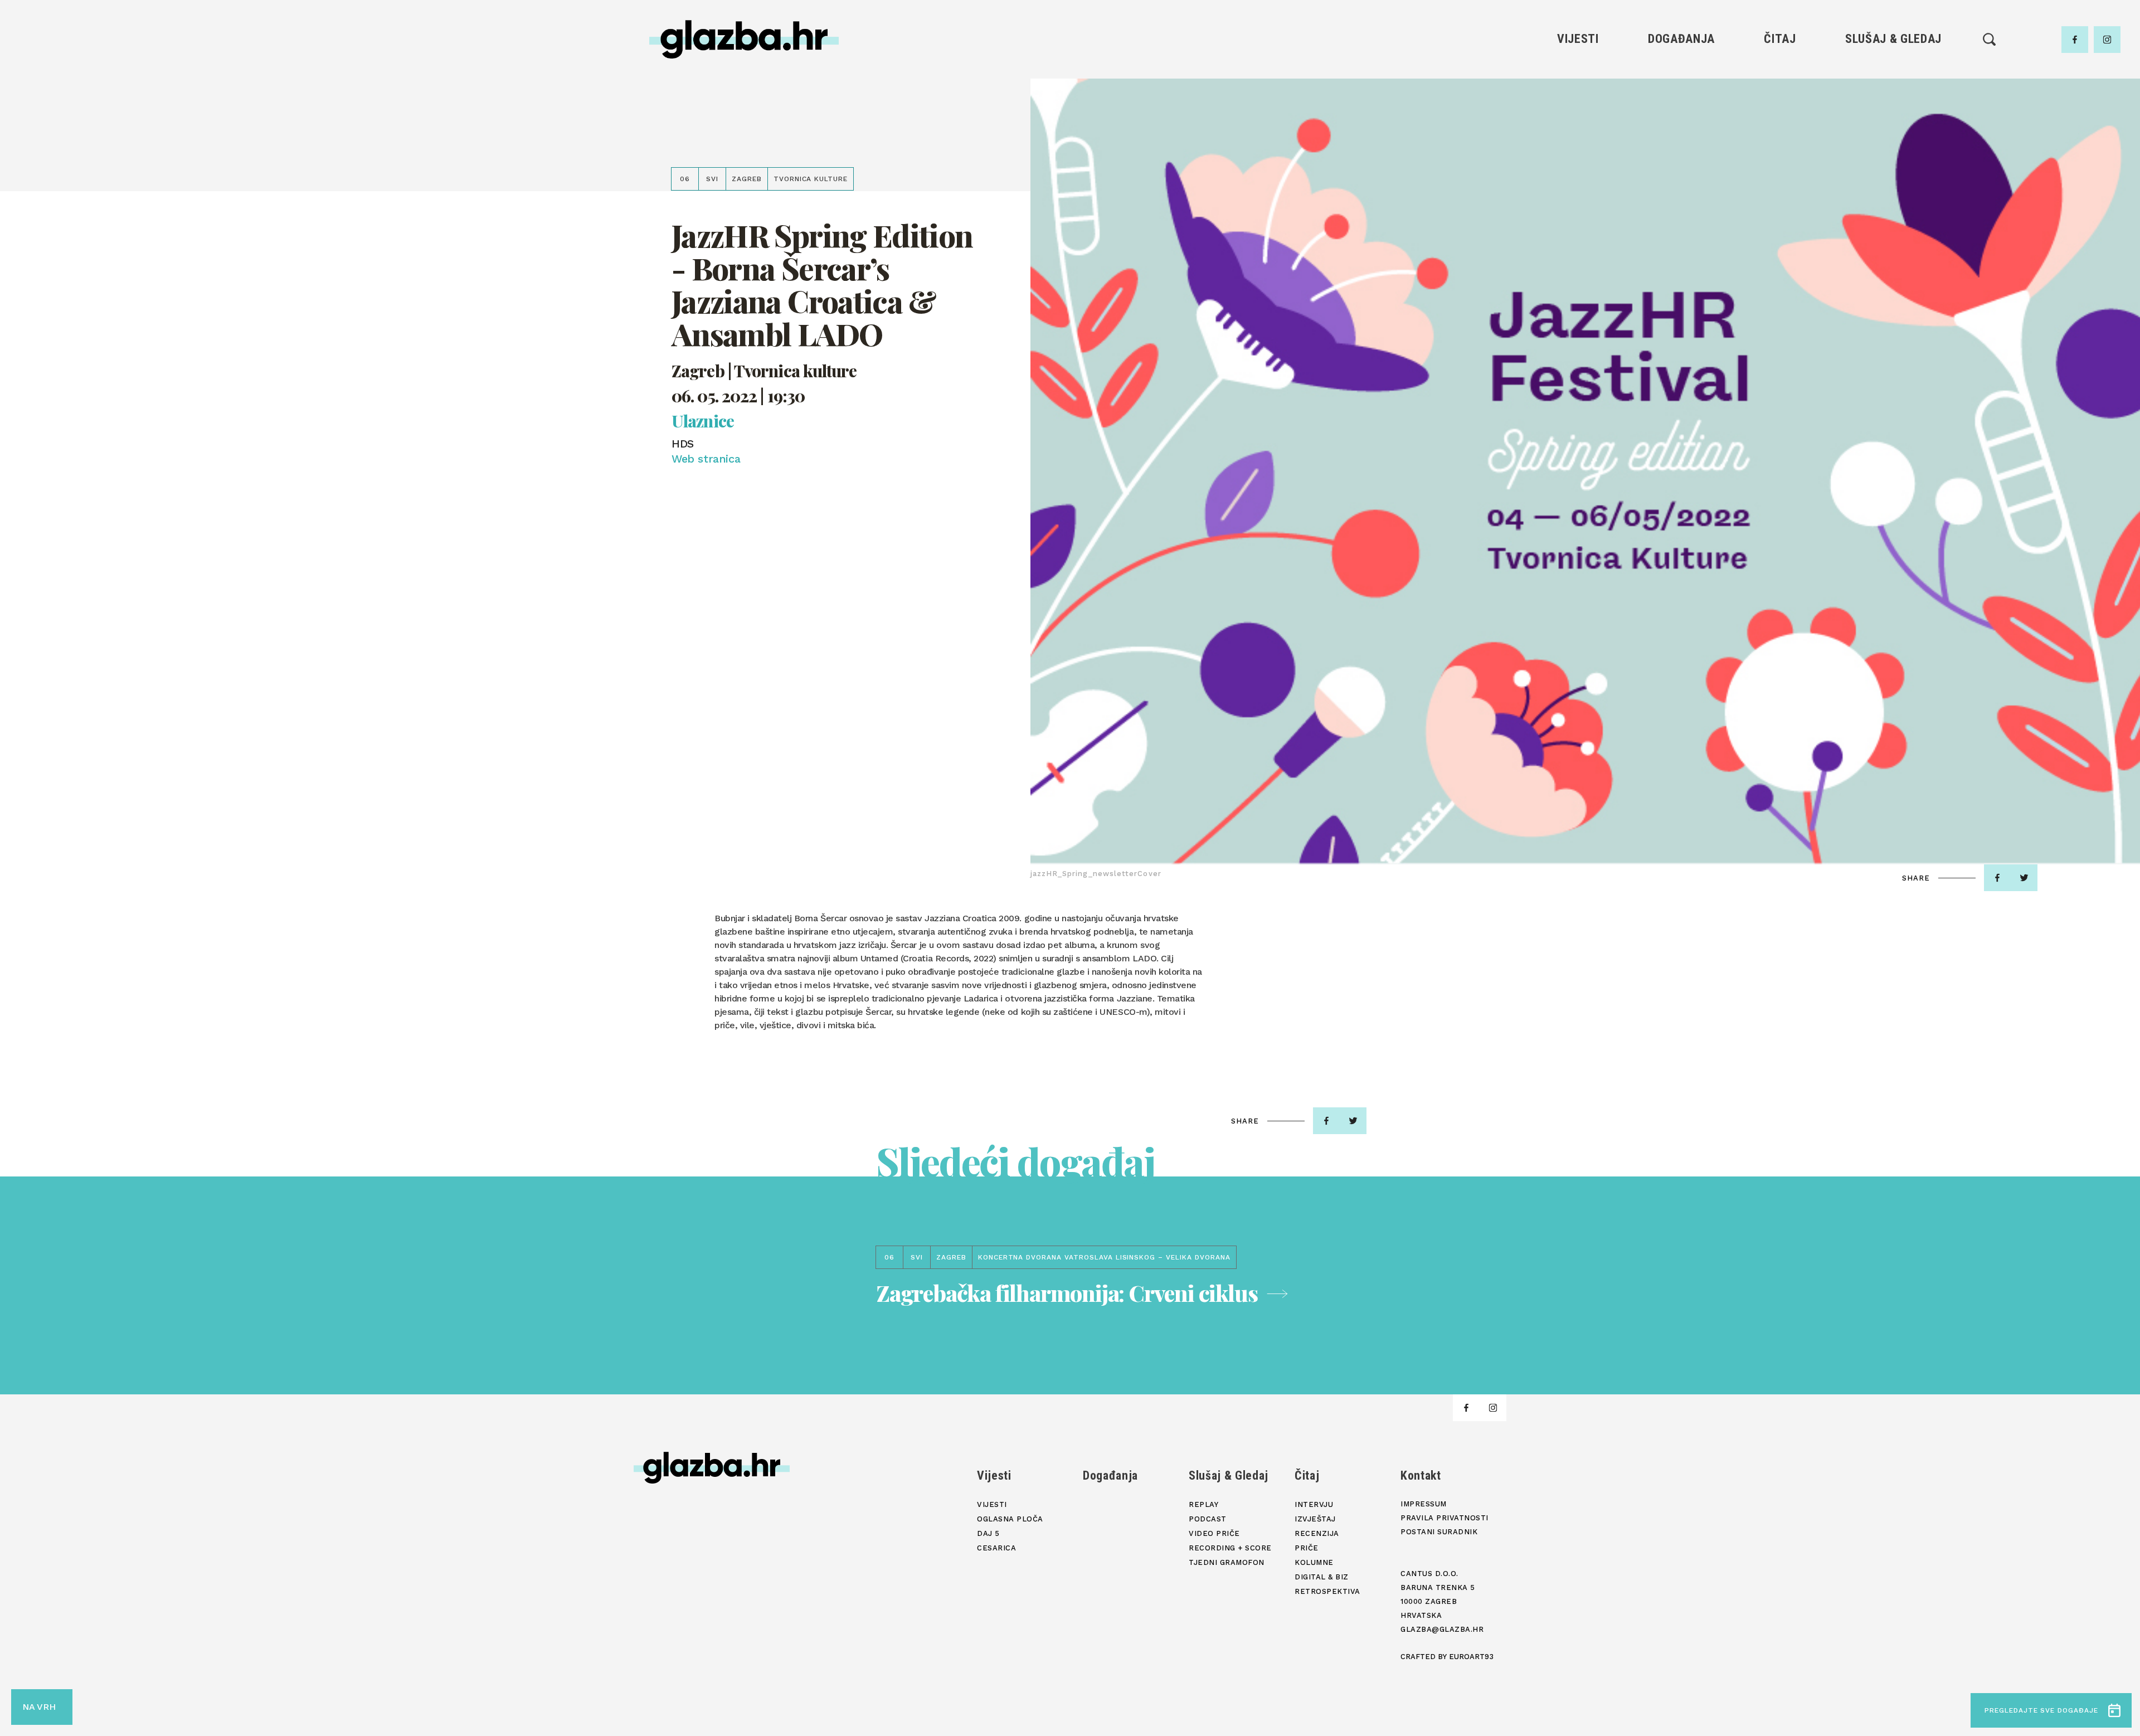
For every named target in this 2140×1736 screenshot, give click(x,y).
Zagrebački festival (1578, 111)
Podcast (1893, 111)
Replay (1894, 73)
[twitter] (2024, 878)
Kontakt (1421, 1475)
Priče (1780, 130)
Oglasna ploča (1578, 92)
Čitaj (1780, 39)
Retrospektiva (1780, 186)
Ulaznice (703, 421)
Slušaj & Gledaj (1893, 39)
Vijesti (1578, 39)
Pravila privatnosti (1444, 1518)
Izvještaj (1780, 92)
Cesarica (1578, 130)
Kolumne (1780, 149)
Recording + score (1893, 149)
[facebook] (2075, 40)
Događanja (1681, 39)
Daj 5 (1578, 149)
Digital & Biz (1780, 167)
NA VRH (39, 1707)
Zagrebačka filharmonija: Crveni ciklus (1067, 1293)
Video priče (1893, 130)
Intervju (1780, 73)
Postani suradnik (1439, 1532)
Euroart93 (1471, 1657)
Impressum (1424, 1504)
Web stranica (706, 459)
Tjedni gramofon (1893, 92)
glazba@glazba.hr (1442, 1629)
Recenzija (1780, 111)
